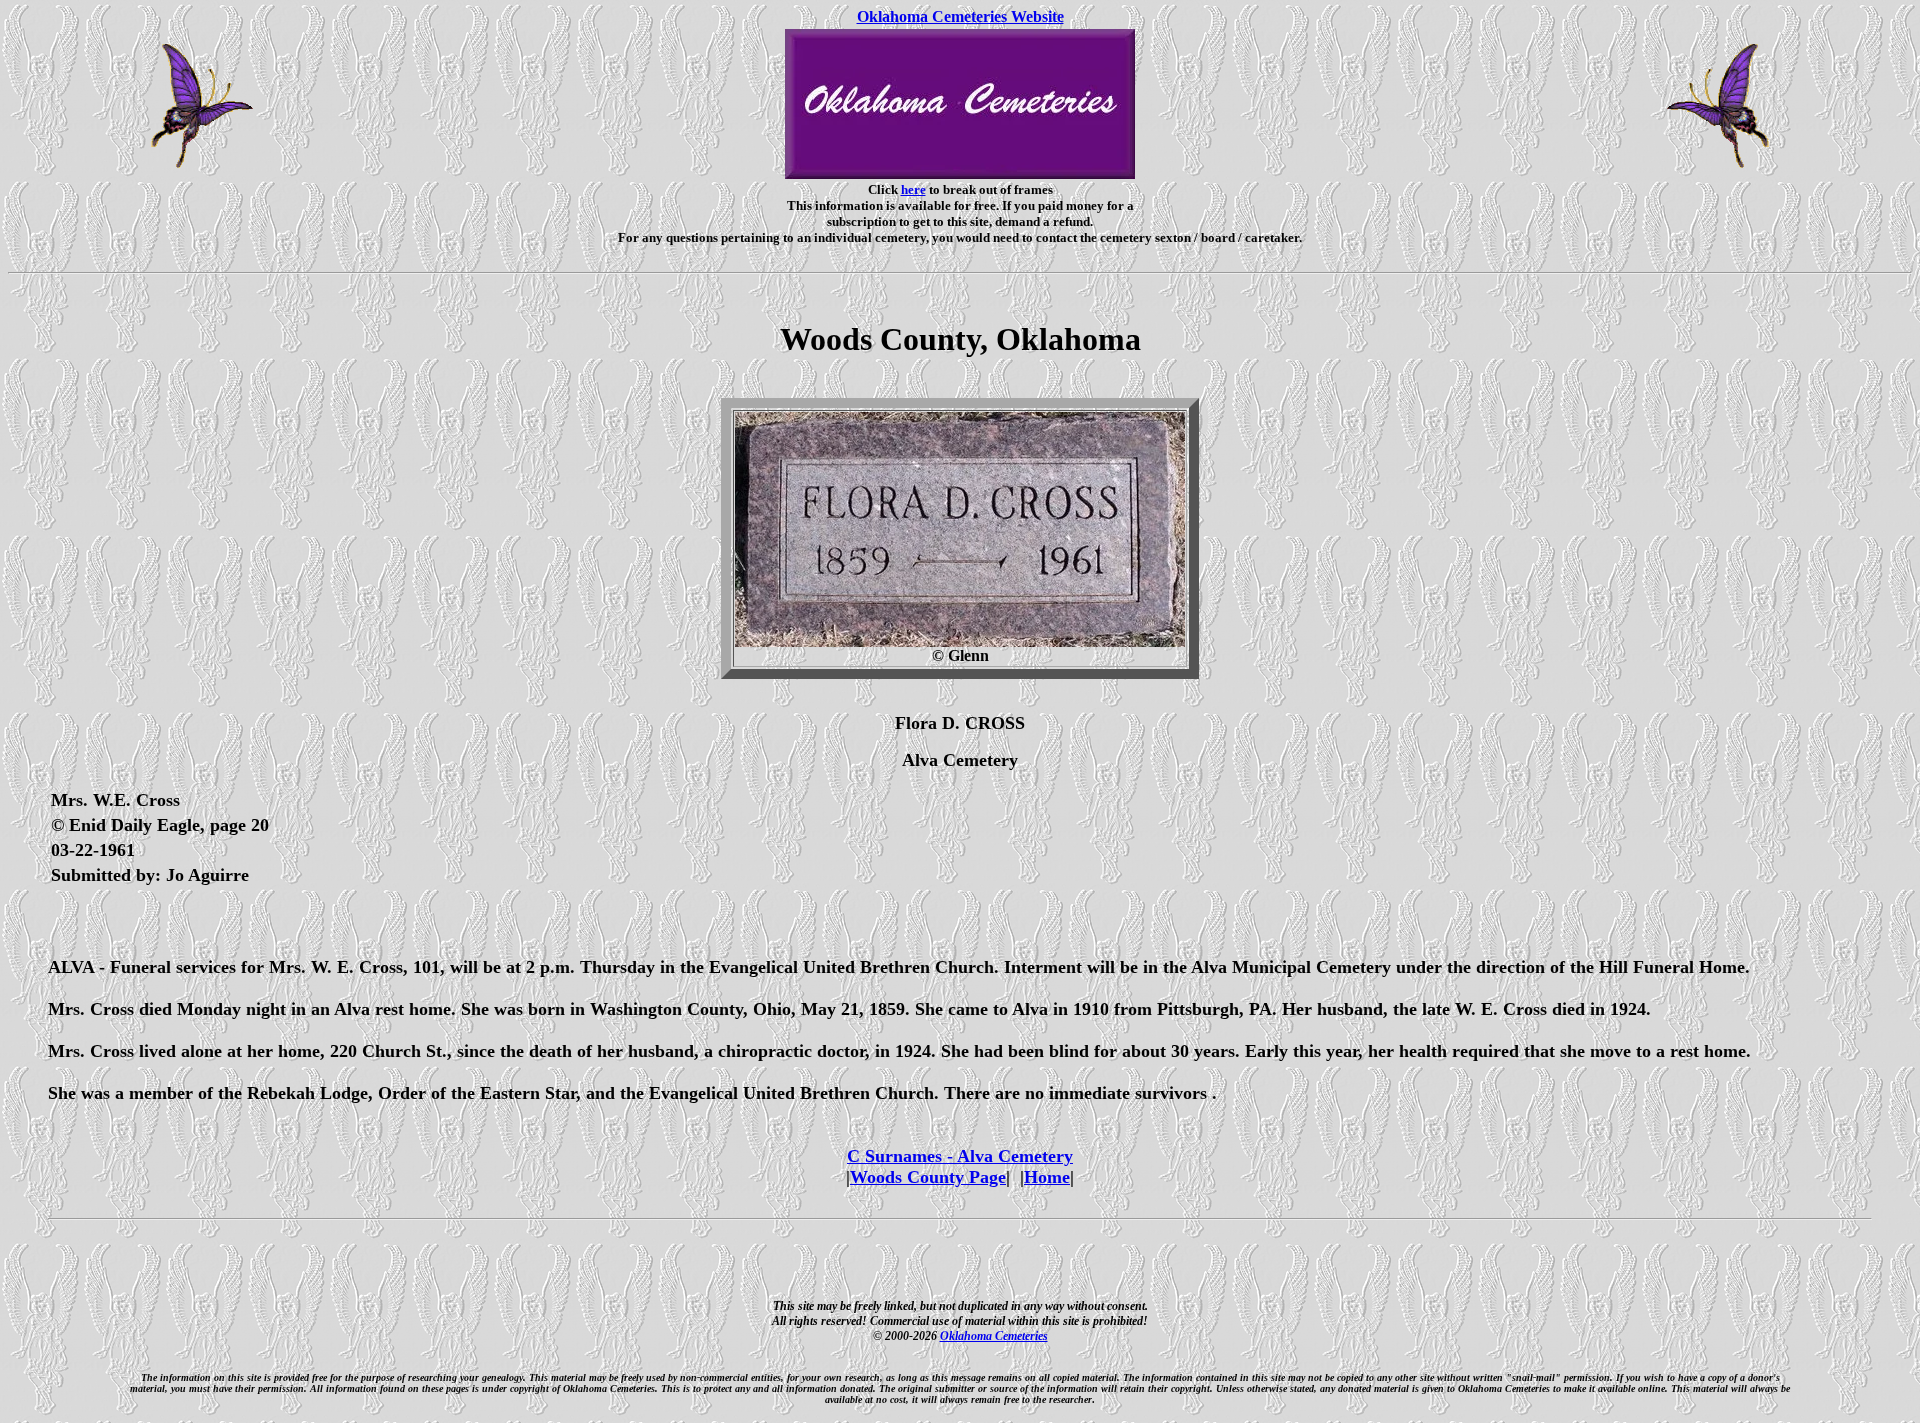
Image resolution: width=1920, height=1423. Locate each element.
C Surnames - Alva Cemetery (960, 1156)
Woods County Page (928, 1177)
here (913, 189)
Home (1047, 1177)
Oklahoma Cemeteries (994, 1336)
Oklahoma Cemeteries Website (960, 16)
